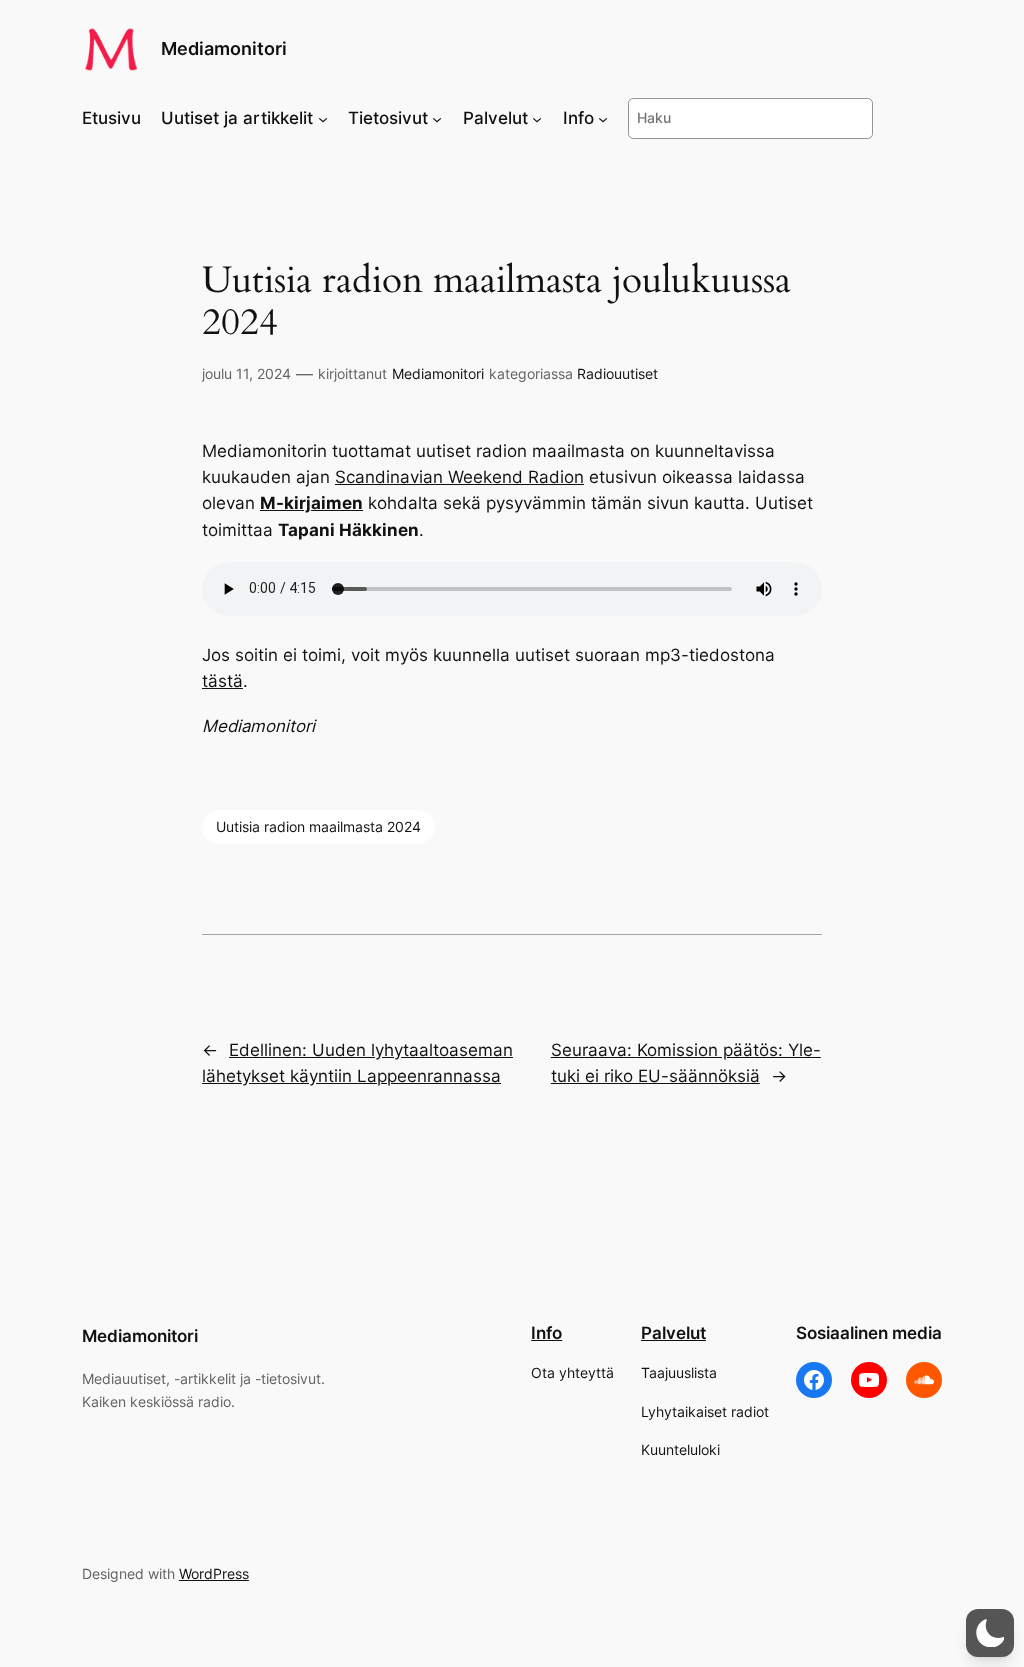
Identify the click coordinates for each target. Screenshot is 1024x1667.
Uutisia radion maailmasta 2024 (318, 826)
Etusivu (111, 118)
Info (546, 1333)
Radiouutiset (617, 373)
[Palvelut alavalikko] (537, 118)
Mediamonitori (224, 48)
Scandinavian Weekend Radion (459, 477)
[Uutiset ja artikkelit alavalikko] (323, 118)
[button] (990, 1633)
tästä (222, 681)
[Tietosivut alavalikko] (437, 118)
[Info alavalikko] (603, 118)
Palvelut (673, 1333)
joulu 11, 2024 (246, 373)
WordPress (214, 1573)
